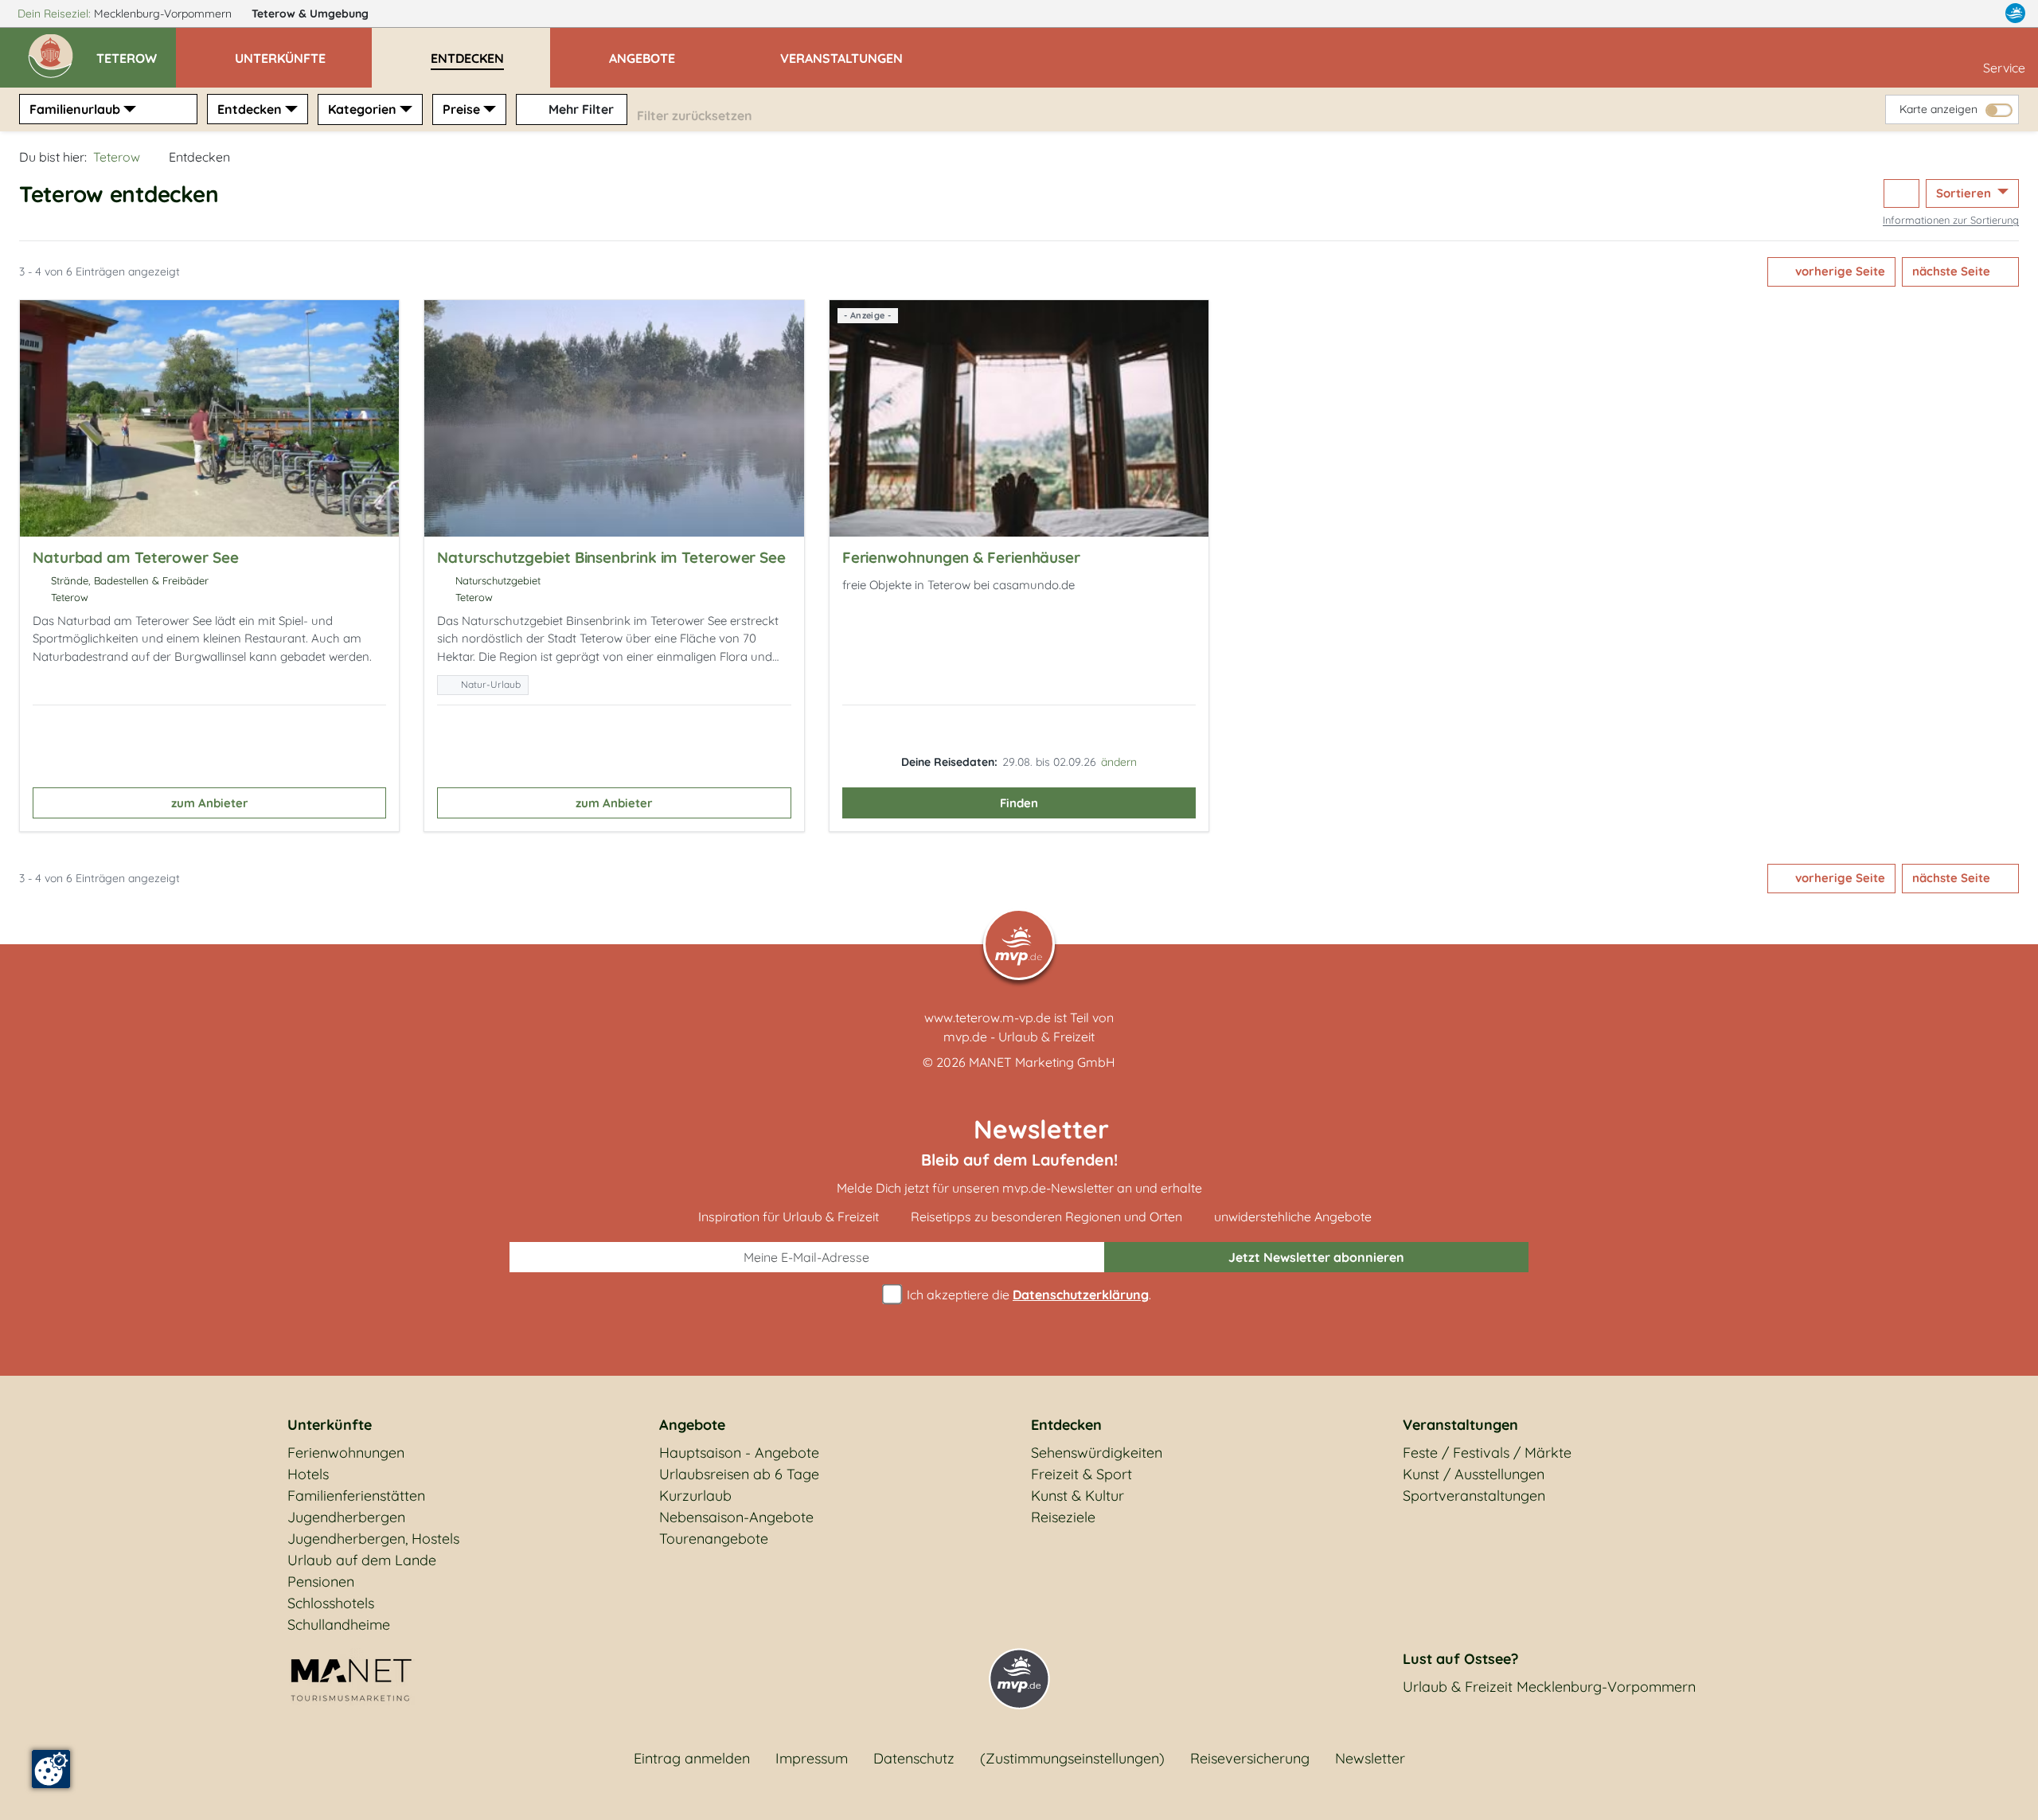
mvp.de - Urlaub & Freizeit (1019, 1037)
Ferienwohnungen (346, 1453)
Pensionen (321, 1582)
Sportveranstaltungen (1474, 1496)
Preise (461, 109)
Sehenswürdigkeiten (1097, 1453)
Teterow (310, 14)
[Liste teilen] (1901, 194)
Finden (1019, 803)
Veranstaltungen (1460, 1425)
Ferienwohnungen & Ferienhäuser (961, 557)
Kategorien (362, 109)
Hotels (308, 1474)
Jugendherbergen (346, 1517)
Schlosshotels (331, 1603)
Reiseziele (1063, 1517)
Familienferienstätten (356, 1496)
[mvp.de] (2015, 14)
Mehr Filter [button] (580, 109)
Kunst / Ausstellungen (1474, 1474)
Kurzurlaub (695, 1496)
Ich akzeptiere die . (1027, 1295)
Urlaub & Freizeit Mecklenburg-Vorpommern (1549, 1687)
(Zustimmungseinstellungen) (1072, 1758)
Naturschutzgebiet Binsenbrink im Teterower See (611, 557)
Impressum (812, 1758)
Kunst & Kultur (1078, 1496)
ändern (1119, 762)
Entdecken (250, 109)
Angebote (692, 1425)
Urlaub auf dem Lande (362, 1560)
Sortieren (1965, 193)
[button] (136, 51)
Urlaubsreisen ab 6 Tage (739, 1474)
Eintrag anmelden (692, 1758)
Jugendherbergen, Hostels (373, 1539)
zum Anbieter (210, 803)
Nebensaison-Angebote (736, 1517)
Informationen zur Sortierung (1951, 220)
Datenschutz (914, 1758)
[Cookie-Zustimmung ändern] (51, 1769)
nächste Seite (1953, 271)
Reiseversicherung (1250, 1758)
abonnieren (1316, 1257)
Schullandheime (339, 1625)
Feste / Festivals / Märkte (1487, 1453)
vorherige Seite (1839, 271)
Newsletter (1370, 1758)
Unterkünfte (330, 1425)
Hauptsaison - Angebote (739, 1453)
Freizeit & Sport (1081, 1474)
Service (2004, 68)
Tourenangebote (714, 1539)
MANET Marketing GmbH (1042, 1062)
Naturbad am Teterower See (136, 557)
